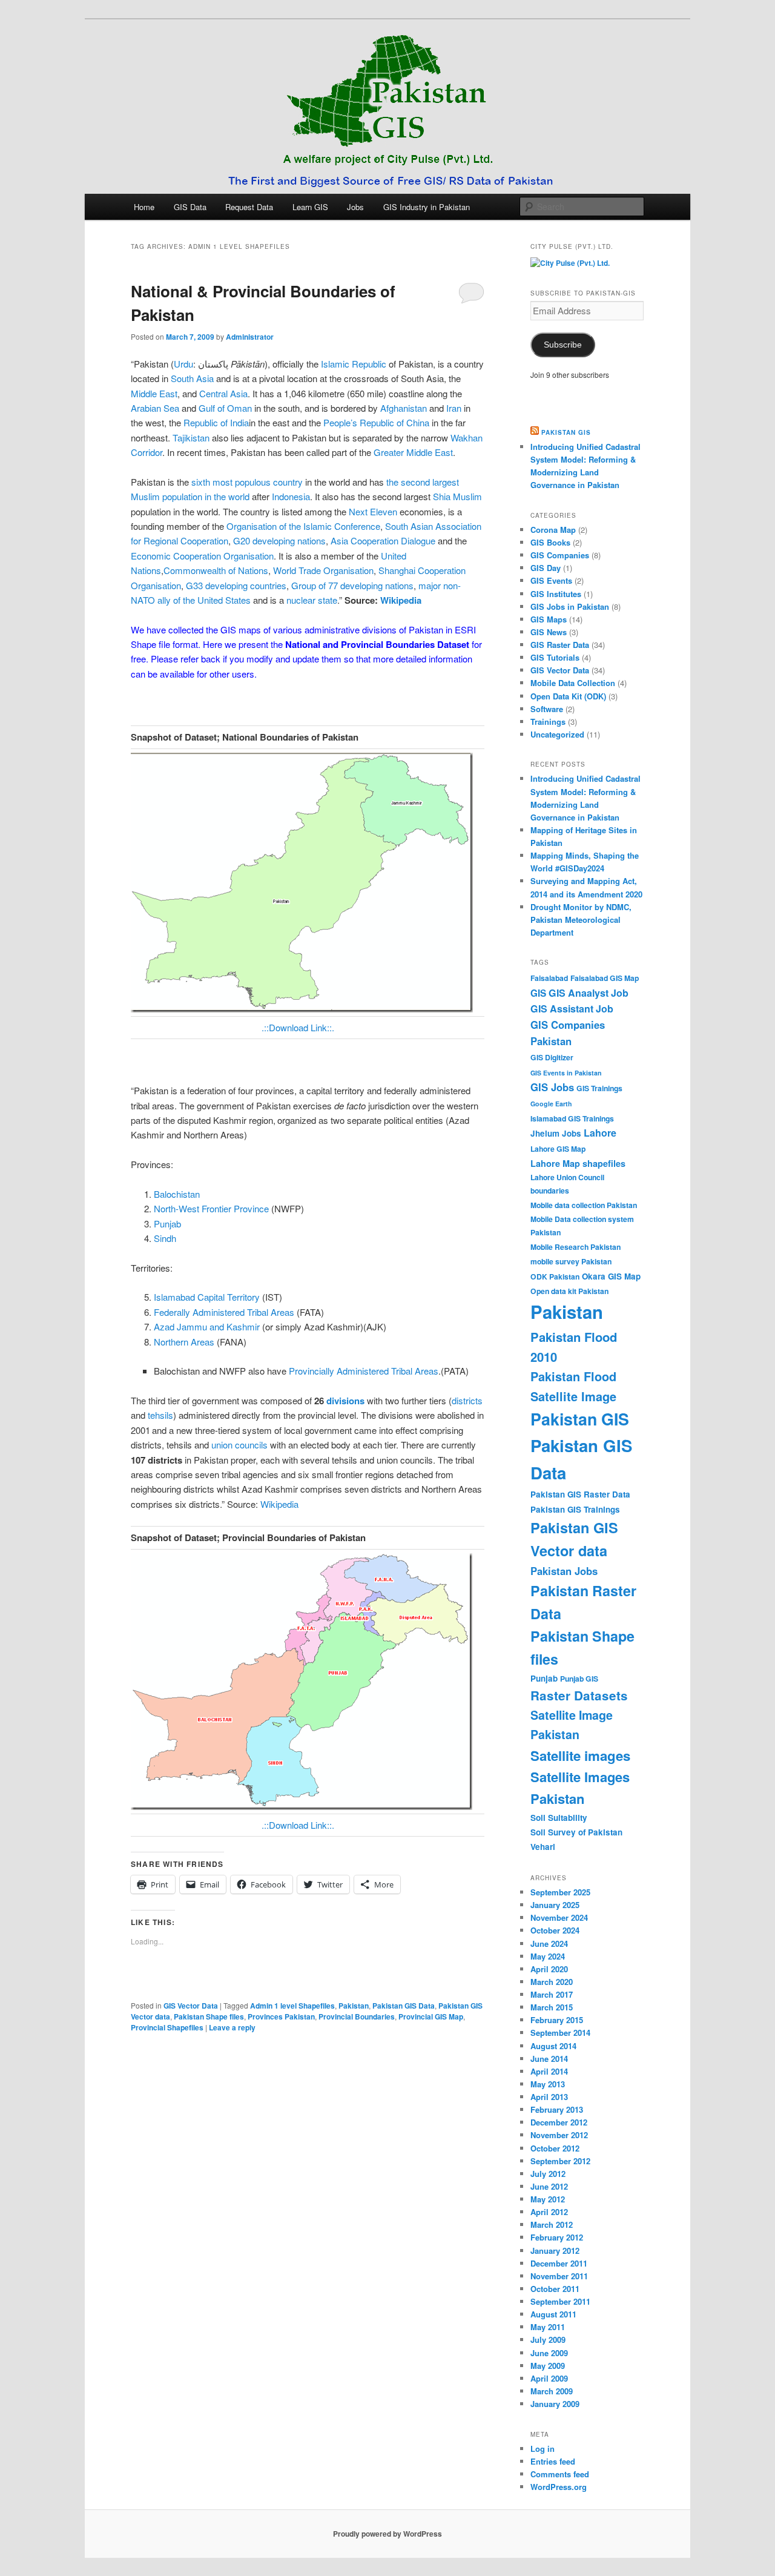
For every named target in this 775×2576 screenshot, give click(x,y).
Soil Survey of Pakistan (576, 1832)
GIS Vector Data (191, 2006)
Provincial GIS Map (431, 2016)
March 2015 (552, 2007)
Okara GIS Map (611, 1276)
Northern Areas (184, 1342)
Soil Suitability (559, 1818)
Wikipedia (279, 1504)
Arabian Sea (155, 408)
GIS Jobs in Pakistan (570, 606)
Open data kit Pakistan (569, 1291)
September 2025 (560, 1892)
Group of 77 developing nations (352, 585)
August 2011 (553, 2314)
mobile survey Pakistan (571, 1261)
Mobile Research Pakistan (575, 1247)
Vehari (543, 1847)
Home (144, 207)
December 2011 (559, 2263)
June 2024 (549, 1944)
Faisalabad (549, 978)
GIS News (549, 632)
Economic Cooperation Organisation (202, 556)
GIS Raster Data (560, 645)
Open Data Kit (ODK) (568, 696)
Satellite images (580, 1755)
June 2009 (549, 2353)
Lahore (600, 1133)
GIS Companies (560, 555)
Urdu (183, 364)
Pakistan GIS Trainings (575, 1509)
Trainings (548, 722)
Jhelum (545, 1133)
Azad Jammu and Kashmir (207, 1326)
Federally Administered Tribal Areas (224, 1312)
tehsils (160, 1415)
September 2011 (560, 2301)
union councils (239, 1445)
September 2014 (560, 2033)
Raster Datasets (579, 1695)
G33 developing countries (236, 585)
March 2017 (552, 1994)
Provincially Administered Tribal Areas (364, 1371)
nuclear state (312, 600)
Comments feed (560, 2474)
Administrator (250, 337)
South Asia (192, 378)
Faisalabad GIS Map (605, 978)
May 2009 (548, 2366)
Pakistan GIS (566, 432)
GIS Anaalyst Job (589, 993)
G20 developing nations (279, 540)
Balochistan (177, 1194)
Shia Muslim (457, 496)
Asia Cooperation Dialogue (383, 540)
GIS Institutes (556, 594)
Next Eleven (373, 511)
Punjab (167, 1224)
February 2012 (557, 2237)
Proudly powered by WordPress (387, 2534)
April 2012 (549, 2212)
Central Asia (223, 393)
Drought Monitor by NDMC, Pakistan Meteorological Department (581, 920)
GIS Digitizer (552, 1057)
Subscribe (563, 345)
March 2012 (552, 2224)
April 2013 (549, 2097)
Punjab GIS (579, 1679)
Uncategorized (557, 734)
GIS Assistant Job (572, 1009)
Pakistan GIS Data (404, 2006)
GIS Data (190, 207)
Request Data (249, 207)
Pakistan (354, 2006)
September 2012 (560, 2161)
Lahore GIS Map (558, 1149)
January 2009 (555, 2404)
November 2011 (559, 2276)
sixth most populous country (247, 482)
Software (547, 709)
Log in (542, 2449)
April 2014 (549, 2071)
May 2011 (548, 2327)
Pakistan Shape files (209, 2016)
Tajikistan (191, 438)
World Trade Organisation (323, 570)
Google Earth (551, 1104)
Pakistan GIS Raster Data (580, 1494)
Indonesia (291, 496)
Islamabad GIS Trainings (572, 1118)
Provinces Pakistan (281, 2016)
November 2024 (559, 1917)
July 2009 (548, 2340)
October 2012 (555, 2148)
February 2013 (557, 2109)
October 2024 (555, 1930)
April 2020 (549, 1969)
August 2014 (553, 2046)
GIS (538, 993)
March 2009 (552, 2391)
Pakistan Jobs (564, 1571)
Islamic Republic (354, 364)
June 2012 (549, 2186)
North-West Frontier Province (211, 1208)
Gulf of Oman (225, 408)
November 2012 (559, 2135)
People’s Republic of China (376, 422)
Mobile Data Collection (573, 683)
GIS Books (550, 542)
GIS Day (546, 568)
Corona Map (553, 530)
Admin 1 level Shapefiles (292, 2006)
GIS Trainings (599, 1088)
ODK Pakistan (555, 1276)
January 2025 (555, 1905)
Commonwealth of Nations (216, 570)
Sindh (165, 1238)
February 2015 (557, 2020)
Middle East (154, 393)
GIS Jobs (552, 1087)
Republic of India (216, 422)
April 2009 (549, 2378)
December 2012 (559, 2122)
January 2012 (555, 2251)
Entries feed (553, 2461)
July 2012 (548, 2174)
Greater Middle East (413, 452)
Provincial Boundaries (357, 2016)
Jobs (355, 207)
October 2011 (555, 2289)
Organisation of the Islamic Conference (303, 526)
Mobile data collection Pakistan (584, 1205)
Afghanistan (404, 408)
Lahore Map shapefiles (578, 1163)
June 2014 (549, 2059)
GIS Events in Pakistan (566, 1073)
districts (467, 1400)
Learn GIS (310, 207)
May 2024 (548, 1956)
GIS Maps (549, 619)
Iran (454, 408)
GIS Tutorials (555, 657)
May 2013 (548, 2084)
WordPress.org (559, 2487)
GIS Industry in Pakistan (427, 207)
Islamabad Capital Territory (207, 1297)
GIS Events (551, 580)
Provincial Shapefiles (167, 2027)
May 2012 (548, 2199)
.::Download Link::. (298, 1027)
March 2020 (552, 1982)
